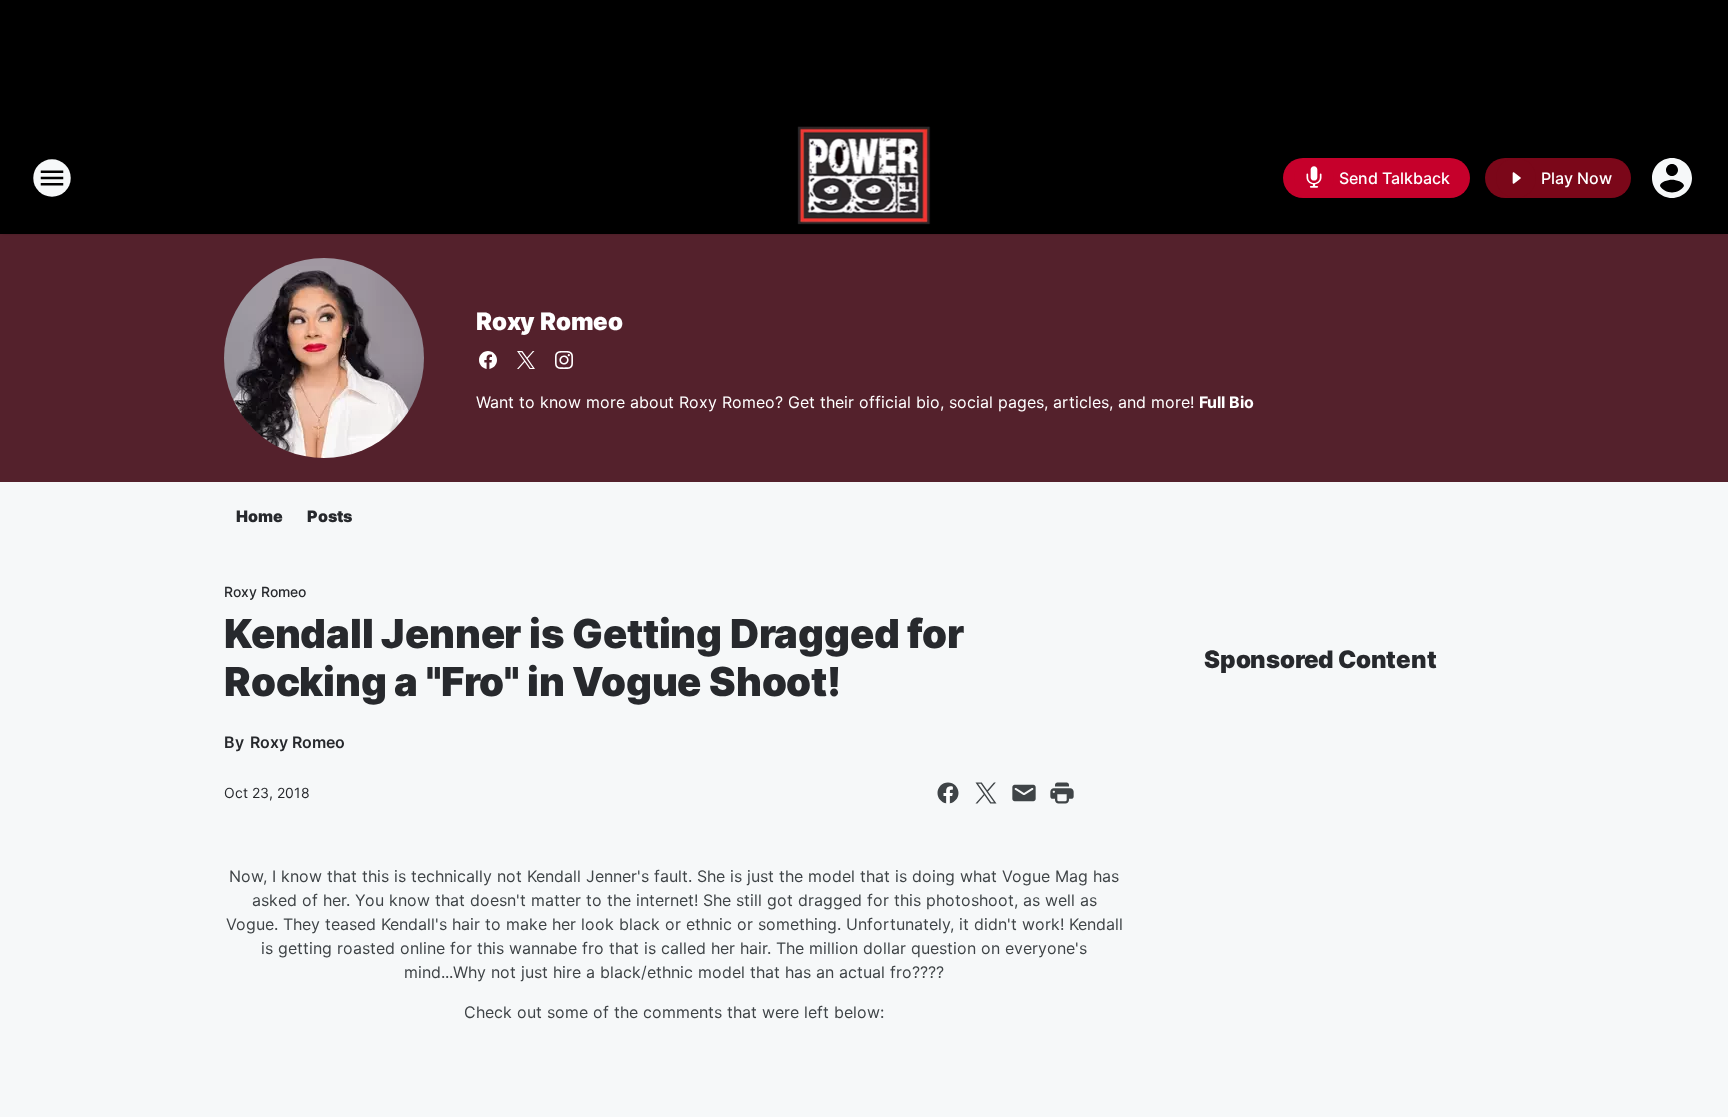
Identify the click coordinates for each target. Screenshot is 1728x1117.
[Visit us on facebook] (488, 360)
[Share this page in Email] (1024, 793)
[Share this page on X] (986, 793)
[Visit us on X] (526, 360)
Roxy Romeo (549, 321)
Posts (329, 516)
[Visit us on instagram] (564, 360)
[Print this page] (1062, 793)
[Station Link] (864, 178)
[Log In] (1674, 178)
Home (259, 516)
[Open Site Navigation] (52, 178)
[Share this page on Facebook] (948, 793)
